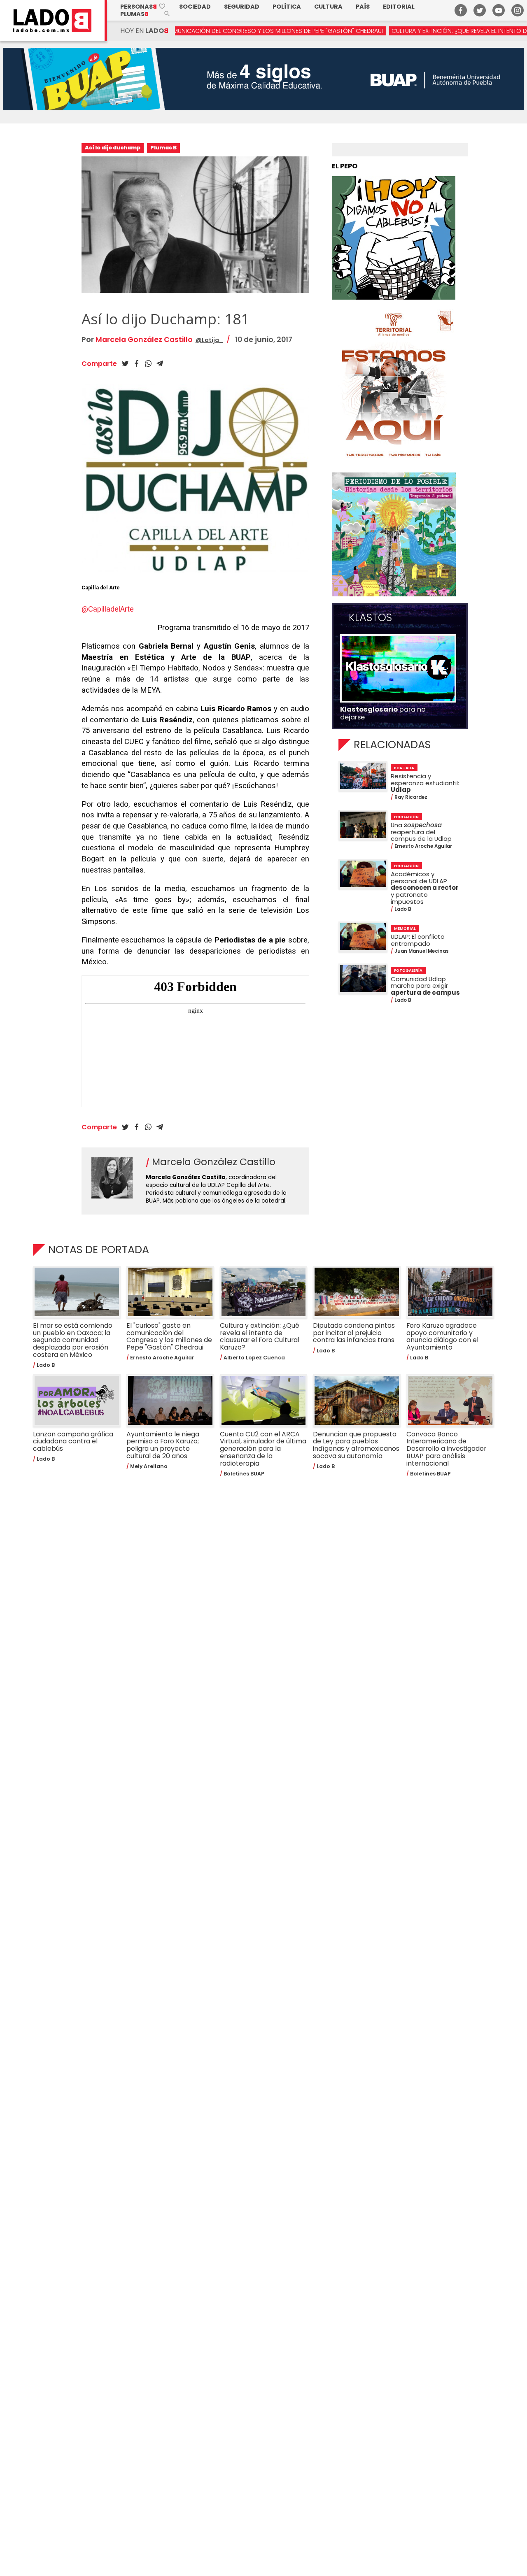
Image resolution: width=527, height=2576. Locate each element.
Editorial (399, 7)
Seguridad (242, 7)
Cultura (328, 7)
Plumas (134, 14)
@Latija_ (209, 340)
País (363, 7)
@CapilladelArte (108, 609)
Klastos (370, 618)
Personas (143, 7)
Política (287, 7)
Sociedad (195, 7)
